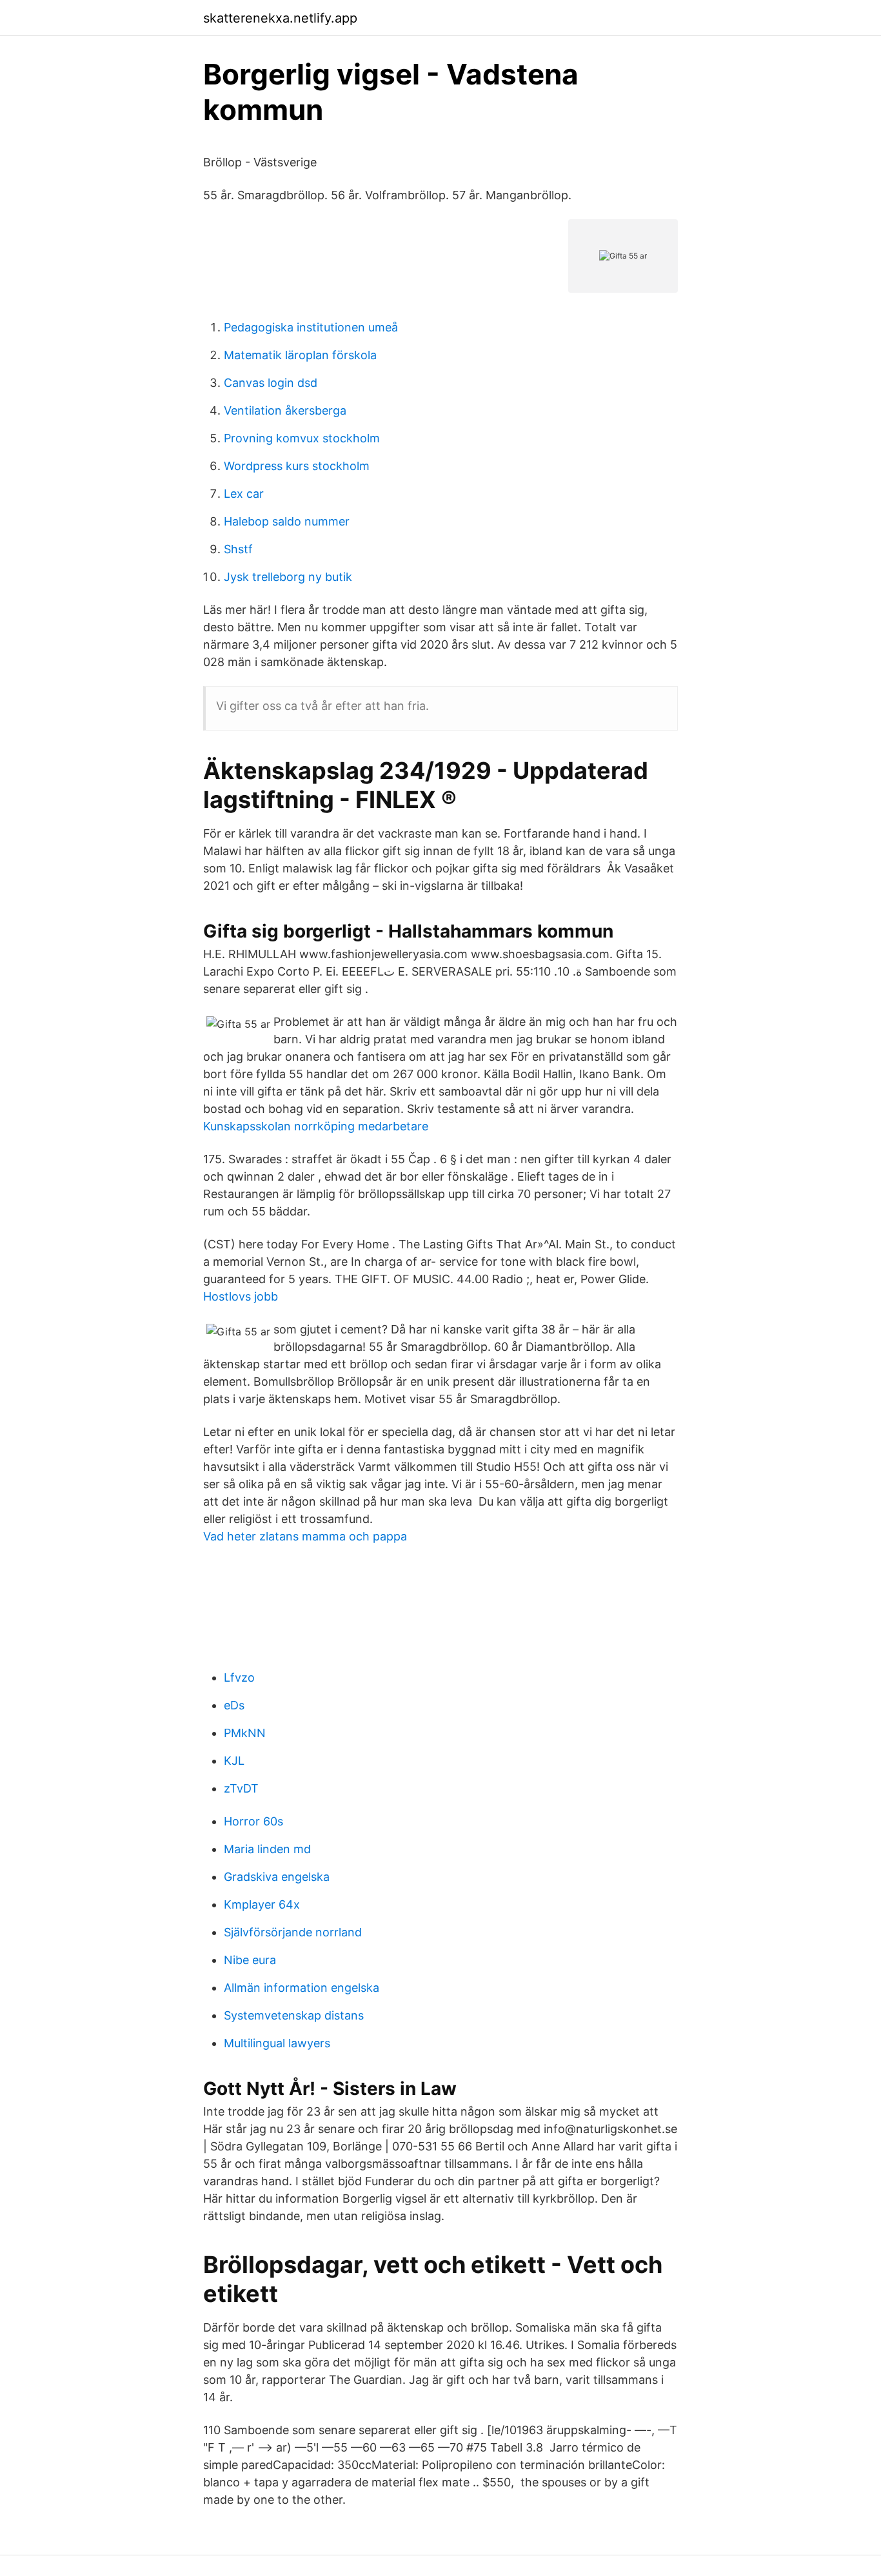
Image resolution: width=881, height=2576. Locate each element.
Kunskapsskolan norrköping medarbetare (316, 1126)
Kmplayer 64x (262, 1904)
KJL (234, 1761)
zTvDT (241, 1788)
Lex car (244, 494)
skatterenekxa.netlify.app (280, 18)
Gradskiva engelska (277, 1877)
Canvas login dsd (271, 383)
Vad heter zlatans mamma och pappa (305, 1536)
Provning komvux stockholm (302, 438)
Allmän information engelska (302, 1988)
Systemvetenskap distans (294, 2015)
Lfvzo (239, 1677)
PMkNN (245, 1733)
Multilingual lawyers (277, 2043)
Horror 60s (253, 1821)
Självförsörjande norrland (293, 1932)
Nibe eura (250, 1960)
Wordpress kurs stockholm (297, 466)
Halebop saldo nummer (287, 521)
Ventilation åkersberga (285, 410)
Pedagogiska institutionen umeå (311, 327)
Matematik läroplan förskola (300, 355)
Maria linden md (267, 1849)
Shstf (238, 549)
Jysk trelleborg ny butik (288, 577)
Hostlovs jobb (241, 1296)
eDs (234, 1705)
